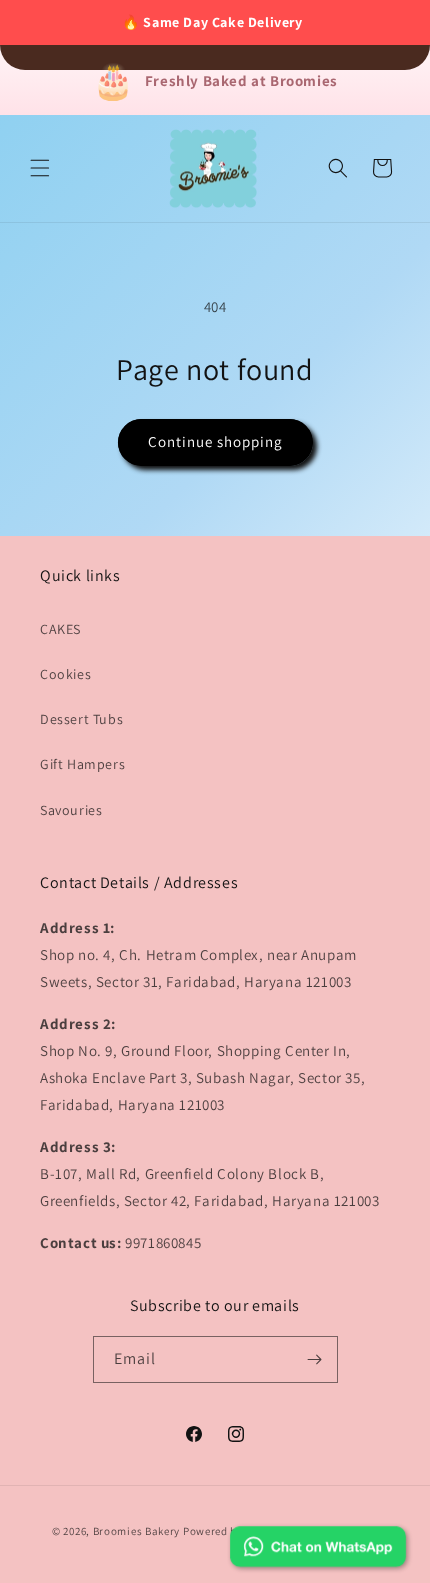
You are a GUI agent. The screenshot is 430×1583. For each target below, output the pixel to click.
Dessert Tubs (81, 719)
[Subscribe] (315, 1359)
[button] (40, 168)
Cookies (65, 674)
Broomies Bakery (137, 1531)
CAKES (60, 629)
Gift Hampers (82, 764)
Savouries (71, 810)
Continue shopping (215, 441)
